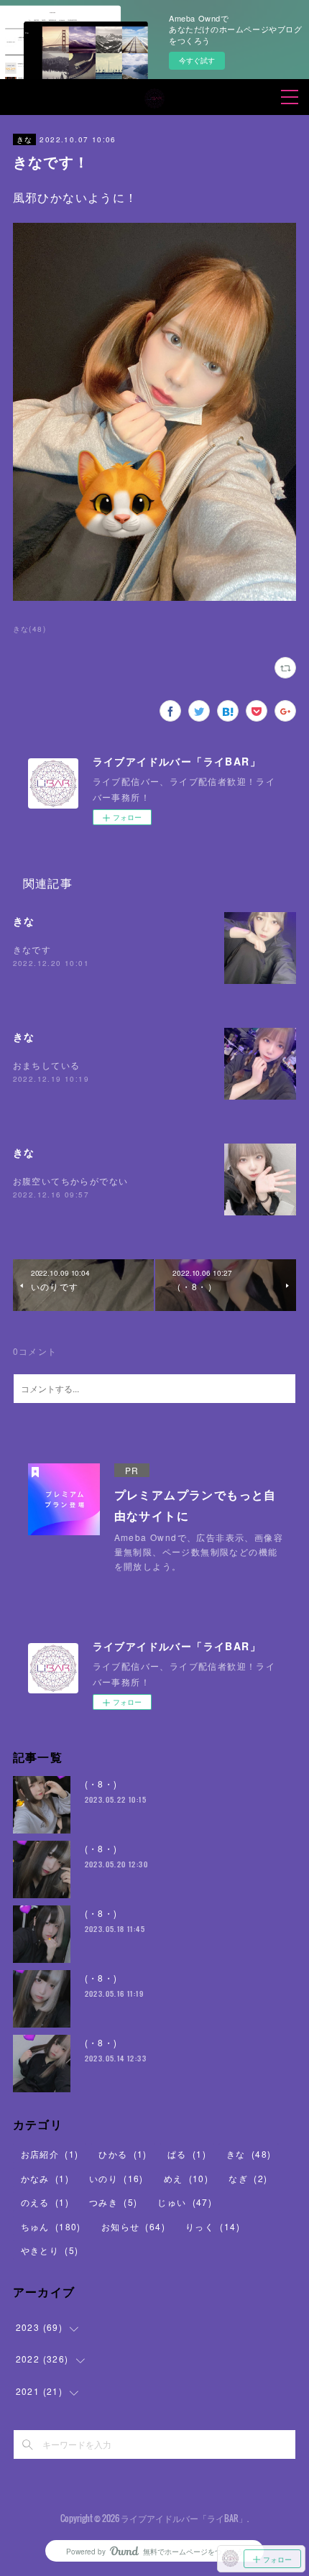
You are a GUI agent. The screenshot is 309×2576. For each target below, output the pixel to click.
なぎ (248, 2178)
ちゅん (51, 2226)
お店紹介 (50, 2154)
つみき (113, 2202)
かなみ (45, 2178)
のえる (45, 2202)
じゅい (185, 2202)
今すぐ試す (197, 60)
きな (25, 139)
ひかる (123, 2154)
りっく (213, 2226)
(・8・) (101, 1784)
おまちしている (47, 1065)
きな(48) (29, 629)
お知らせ (133, 2226)
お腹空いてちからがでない (71, 1181)
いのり (116, 2178)
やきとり (50, 2250)
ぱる (187, 2154)
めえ (186, 2178)
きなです (32, 949)
